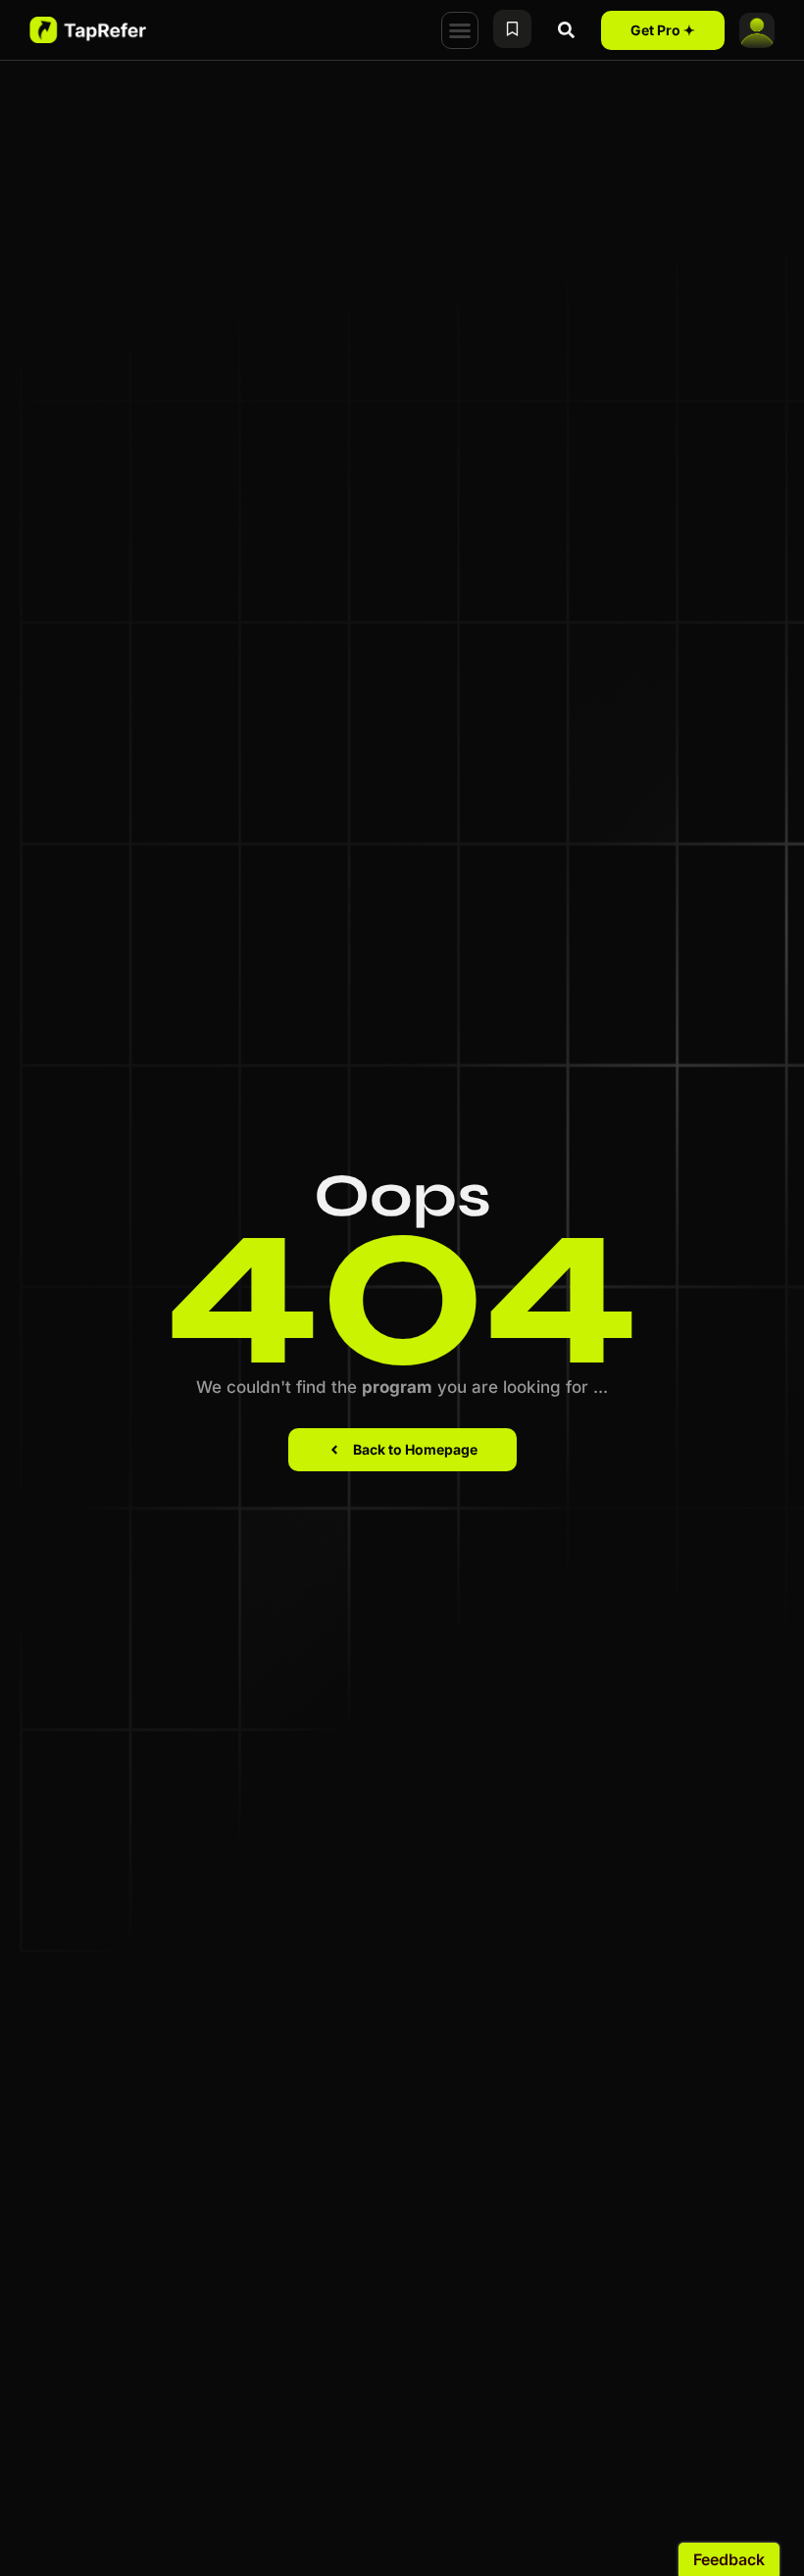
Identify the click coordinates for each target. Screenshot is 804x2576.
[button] (460, 30)
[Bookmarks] (512, 29)
